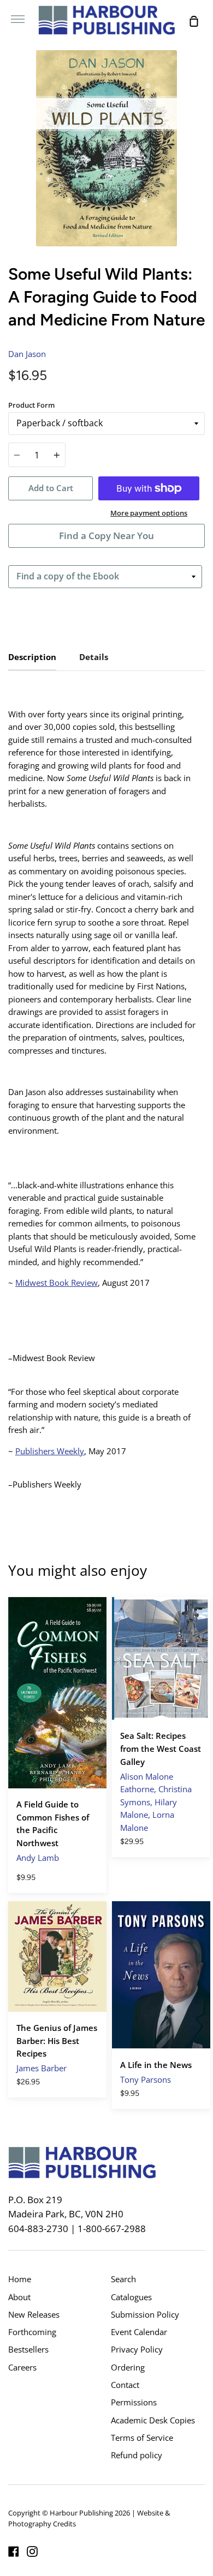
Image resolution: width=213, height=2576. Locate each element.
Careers (22, 2367)
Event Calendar (139, 2332)
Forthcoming (32, 2332)
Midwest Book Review (57, 1283)
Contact (125, 2385)
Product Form (31, 405)
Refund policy (137, 2455)
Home (20, 2279)
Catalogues (131, 2297)
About (19, 2297)
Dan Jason (27, 354)
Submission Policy (145, 2314)
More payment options (149, 513)
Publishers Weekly (50, 1451)
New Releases (34, 2314)
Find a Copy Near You (106, 536)
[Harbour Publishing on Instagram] (32, 2551)
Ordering (128, 2367)
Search (123, 2279)
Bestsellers (28, 2349)
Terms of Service (142, 2438)
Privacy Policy (137, 2349)
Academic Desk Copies (153, 2420)
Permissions (134, 2402)
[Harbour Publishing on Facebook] (14, 2551)
